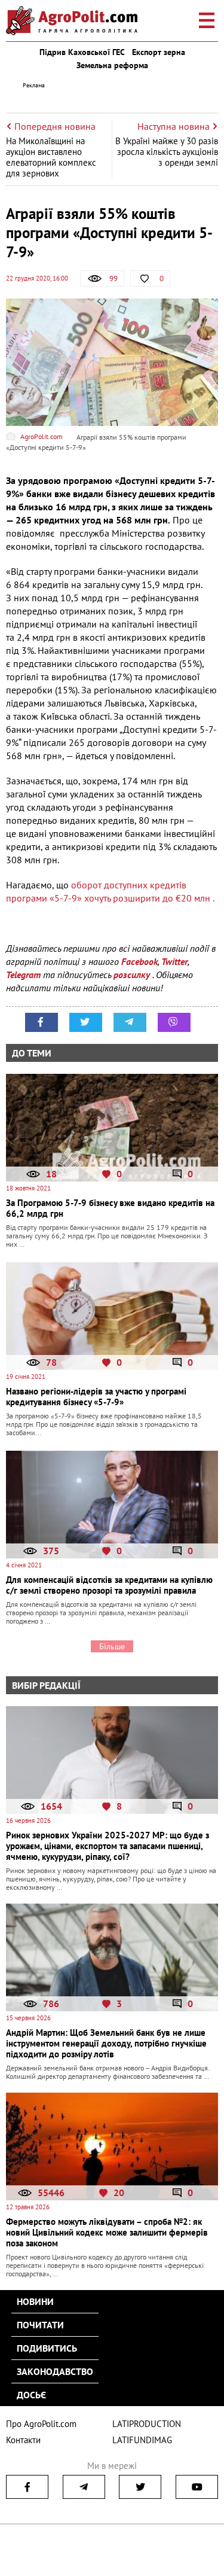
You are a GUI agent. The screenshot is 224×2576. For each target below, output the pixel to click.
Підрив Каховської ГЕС (82, 52)
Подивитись (47, 2348)
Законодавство (55, 2371)
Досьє (31, 2395)
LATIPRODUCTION (147, 2424)
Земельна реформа (112, 65)
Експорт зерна (159, 52)
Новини (35, 2301)
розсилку (133, 975)
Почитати (40, 2325)
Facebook (139, 961)
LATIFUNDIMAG (142, 2440)
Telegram (23, 975)
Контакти (23, 2440)
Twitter (174, 961)
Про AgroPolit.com (41, 2424)
